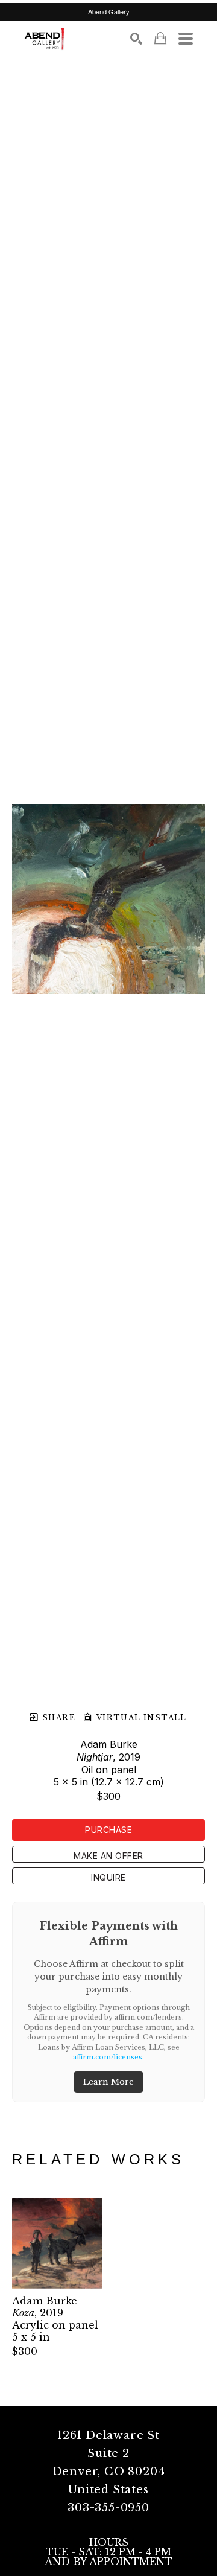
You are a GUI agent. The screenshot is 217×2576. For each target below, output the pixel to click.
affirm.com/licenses (108, 2057)
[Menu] (186, 39)
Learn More (108, 2082)
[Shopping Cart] (160, 38)
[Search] (136, 39)
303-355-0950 (108, 2508)
